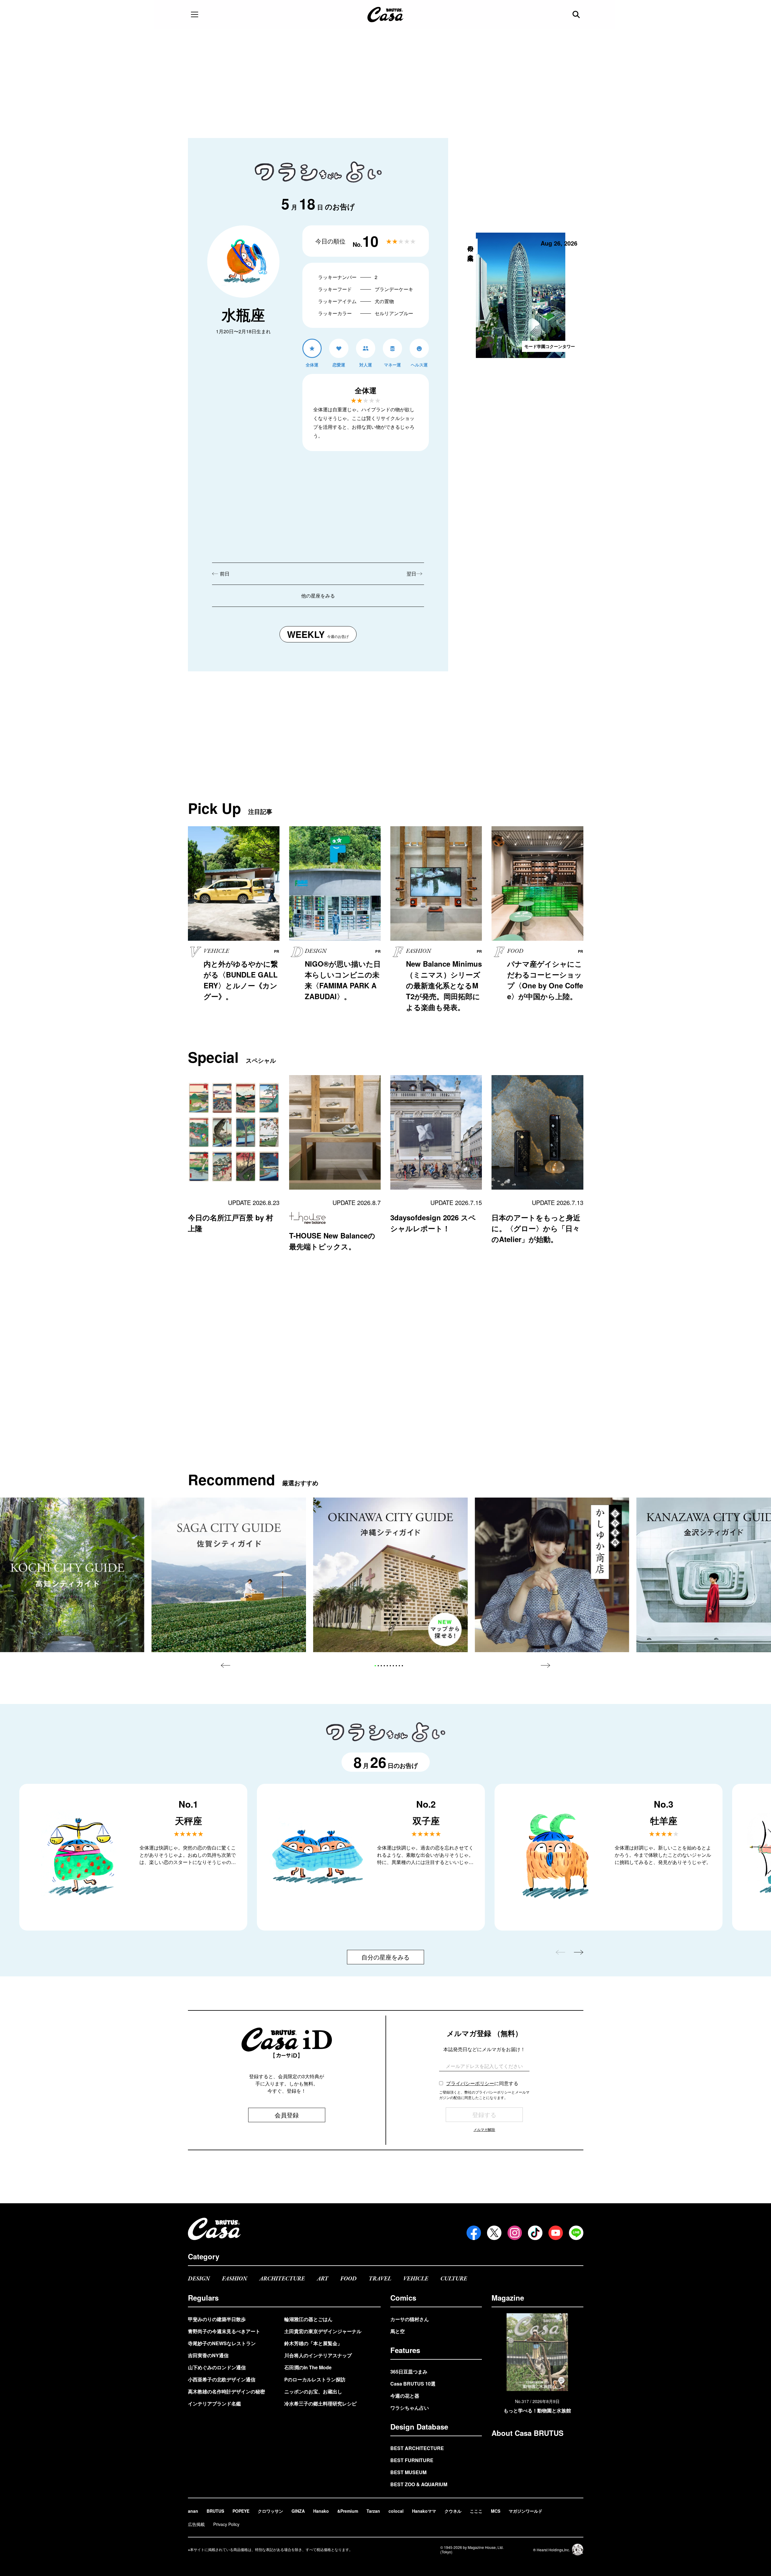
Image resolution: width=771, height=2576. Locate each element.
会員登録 (287, 2115)
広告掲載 (196, 2524)
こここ (476, 2511)
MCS (496, 2511)
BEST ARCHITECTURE (417, 2448)
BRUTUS (215, 2511)
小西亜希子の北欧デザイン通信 (222, 2379)
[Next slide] (545, 1665)
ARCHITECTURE (282, 2279)
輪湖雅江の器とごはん (308, 2319)
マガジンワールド (526, 2511)
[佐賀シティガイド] (229, 1575)
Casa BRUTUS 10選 (413, 2384)
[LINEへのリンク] (576, 2233)
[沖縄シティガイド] (390, 1575)
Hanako (321, 2511)
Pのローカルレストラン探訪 (315, 2379)
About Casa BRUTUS (528, 2433)
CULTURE (454, 2279)
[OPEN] (195, 14)
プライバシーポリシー (470, 2083)
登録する (484, 2115)
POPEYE (241, 2511)
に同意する (482, 2083)
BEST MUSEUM (408, 2472)
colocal (396, 2511)
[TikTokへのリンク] (535, 2233)
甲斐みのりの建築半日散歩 (217, 2319)
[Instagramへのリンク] (515, 2233)
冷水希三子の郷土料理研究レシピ (320, 2403)
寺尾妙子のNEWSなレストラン (222, 2343)
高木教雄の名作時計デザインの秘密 (226, 2391)
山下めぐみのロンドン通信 (217, 2367)
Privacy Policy (226, 2524)
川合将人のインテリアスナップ (318, 2355)
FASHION (235, 2279)
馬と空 (398, 2331)
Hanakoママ (424, 2511)
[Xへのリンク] (494, 2233)
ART (323, 2279)
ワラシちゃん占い (410, 2408)
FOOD (348, 2279)
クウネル (453, 2511)
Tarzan (373, 2511)
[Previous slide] (226, 1665)
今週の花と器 (405, 2396)
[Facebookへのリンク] (474, 2233)
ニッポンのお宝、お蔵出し (313, 2391)
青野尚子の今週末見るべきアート (224, 2331)
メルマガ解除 (484, 2129)
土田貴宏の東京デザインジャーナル (323, 2331)
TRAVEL (380, 2279)
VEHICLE (416, 2279)
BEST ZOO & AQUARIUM (419, 2484)
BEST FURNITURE (412, 2460)
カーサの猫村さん (410, 2319)
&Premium (348, 2511)
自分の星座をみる (385, 1957)
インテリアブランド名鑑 (214, 2403)
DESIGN (199, 2279)
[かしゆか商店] (552, 1575)
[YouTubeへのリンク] (556, 2233)
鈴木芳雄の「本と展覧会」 (313, 2343)
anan (193, 2511)
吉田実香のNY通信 (208, 2355)
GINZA (298, 2511)
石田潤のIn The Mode (308, 2367)
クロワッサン (270, 2511)
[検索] (577, 14)
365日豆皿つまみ (409, 2372)
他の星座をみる (318, 596)
